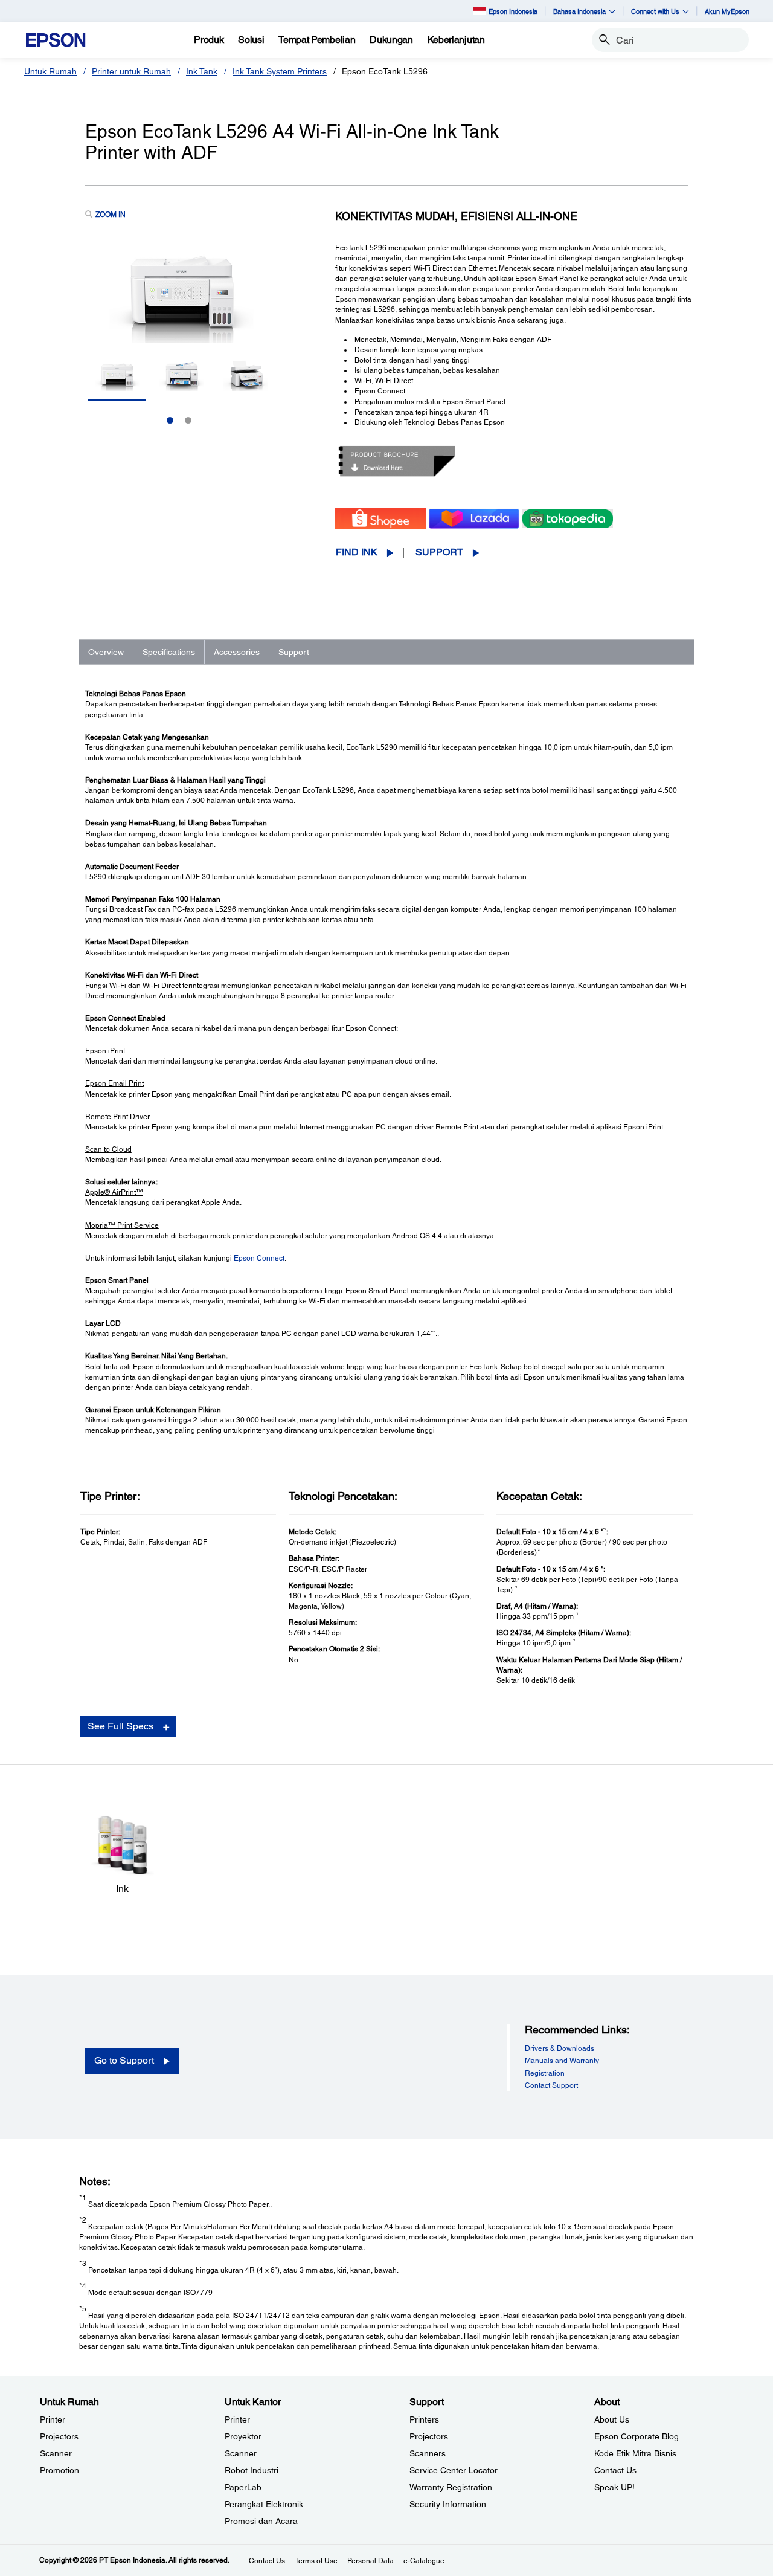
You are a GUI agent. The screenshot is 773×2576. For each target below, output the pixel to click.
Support (439, 552)
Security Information (448, 2504)
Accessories (237, 652)
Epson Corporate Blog (637, 2436)
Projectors (59, 2436)
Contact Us (615, 2470)
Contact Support (551, 2085)
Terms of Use (316, 2561)
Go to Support (124, 2060)
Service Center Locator (454, 2470)
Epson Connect (259, 1258)
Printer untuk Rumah (131, 71)
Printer (53, 2419)
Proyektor (243, 2436)
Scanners (428, 2453)
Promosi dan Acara (261, 2521)
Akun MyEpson (727, 11)
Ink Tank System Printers (280, 71)
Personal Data (370, 2561)
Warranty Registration (451, 2487)
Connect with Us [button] (655, 11)
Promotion (59, 2470)
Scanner (56, 2453)
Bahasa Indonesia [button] (579, 11)
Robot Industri (252, 2470)
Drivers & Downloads (560, 2048)
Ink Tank (202, 71)
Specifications (169, 652)
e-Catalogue (424, 2561)
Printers (424, 2419)
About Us (612, 2419)
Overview (106, 652)
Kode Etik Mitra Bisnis (635, 2453)
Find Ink (357, 552)
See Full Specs (120, 1726)
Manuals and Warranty (562, 2061)
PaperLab (243, 2487)
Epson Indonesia (513, 11)
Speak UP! (614, 2487)
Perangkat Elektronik (264, 2504)
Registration (545, 2073)
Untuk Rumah (50, 71)
